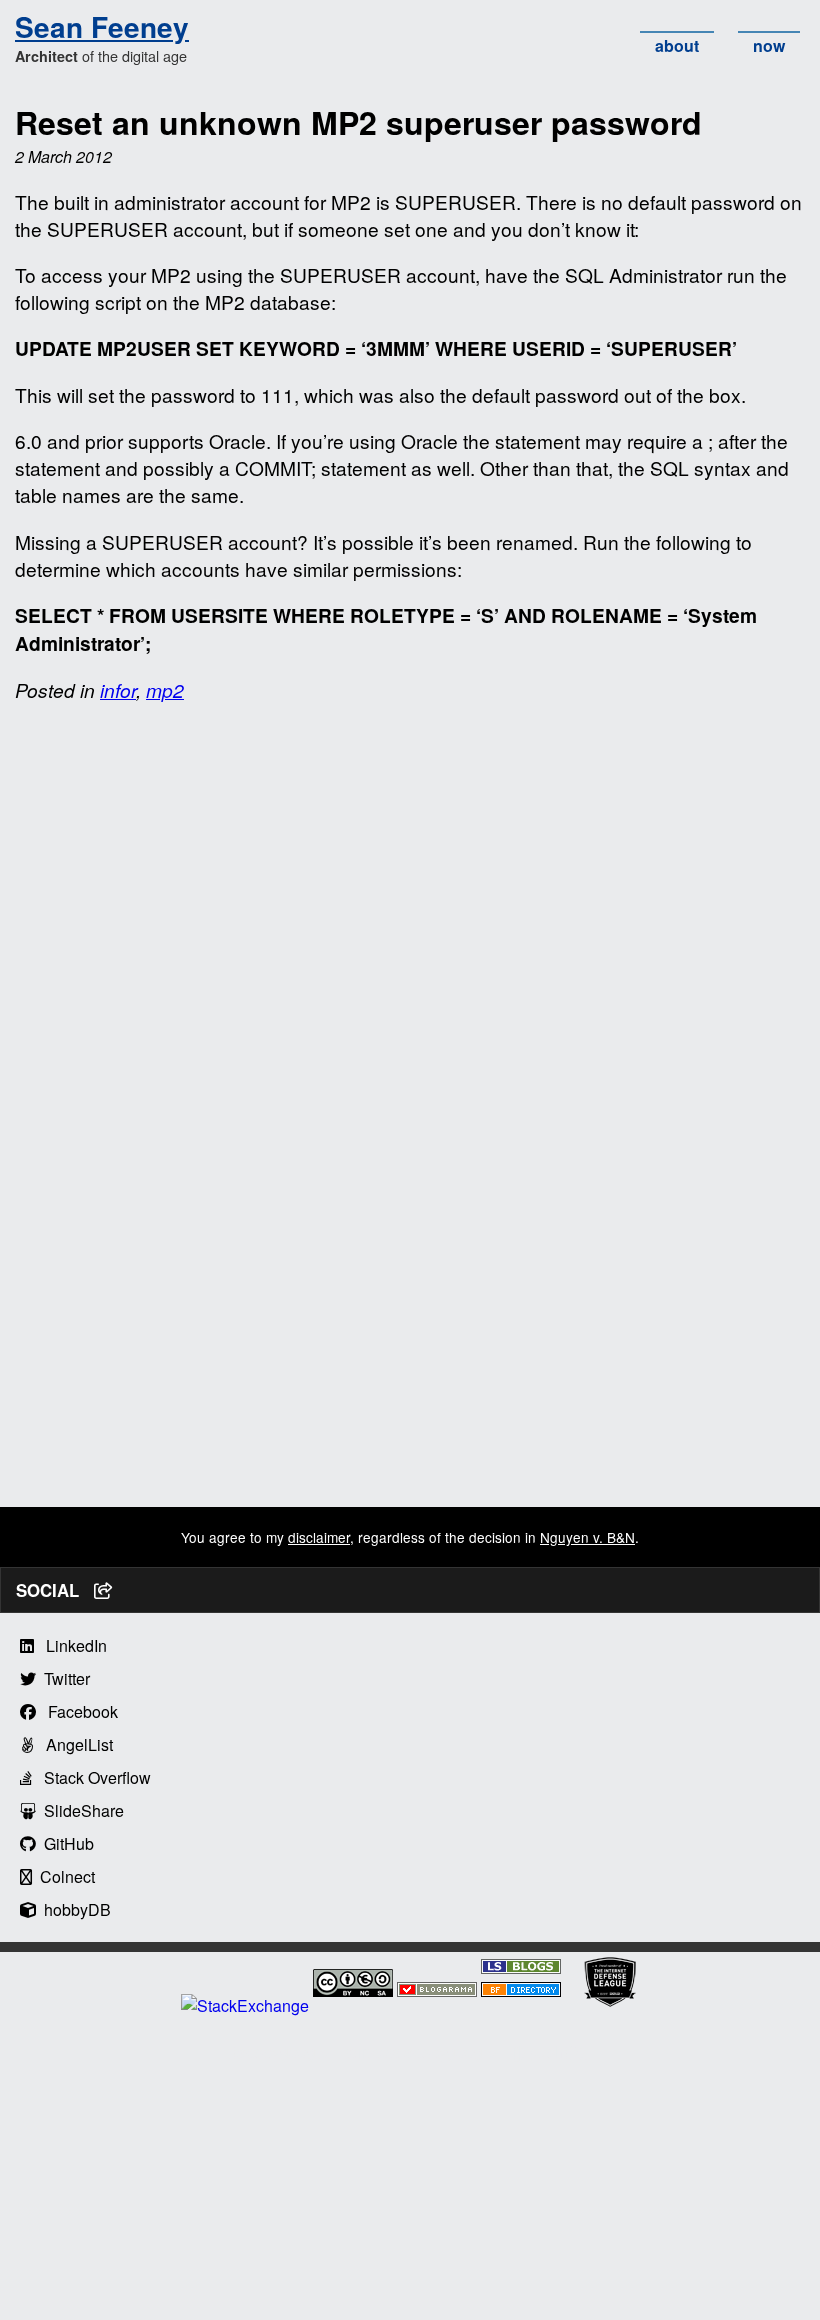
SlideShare (80, 1810)
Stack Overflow (91, 1777)
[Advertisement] (410, 1367)
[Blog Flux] (521, 1990)
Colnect (63, 1876)
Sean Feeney (102, 26)
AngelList (73, 1744)
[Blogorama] (437, 1990)
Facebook (77, 1711)
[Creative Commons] (353, 1985)
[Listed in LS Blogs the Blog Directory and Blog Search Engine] (521, 1967)
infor (118, 689)
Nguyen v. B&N (587, 1537)
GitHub (65, 1843)
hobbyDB (73, 1909)
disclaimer (319, 1537)
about (677, 45)
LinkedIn (70, 1645)
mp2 (165, 689)
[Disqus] (410, 972)
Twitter (63, 1678)
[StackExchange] (245, 2005)
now (769, 45)
